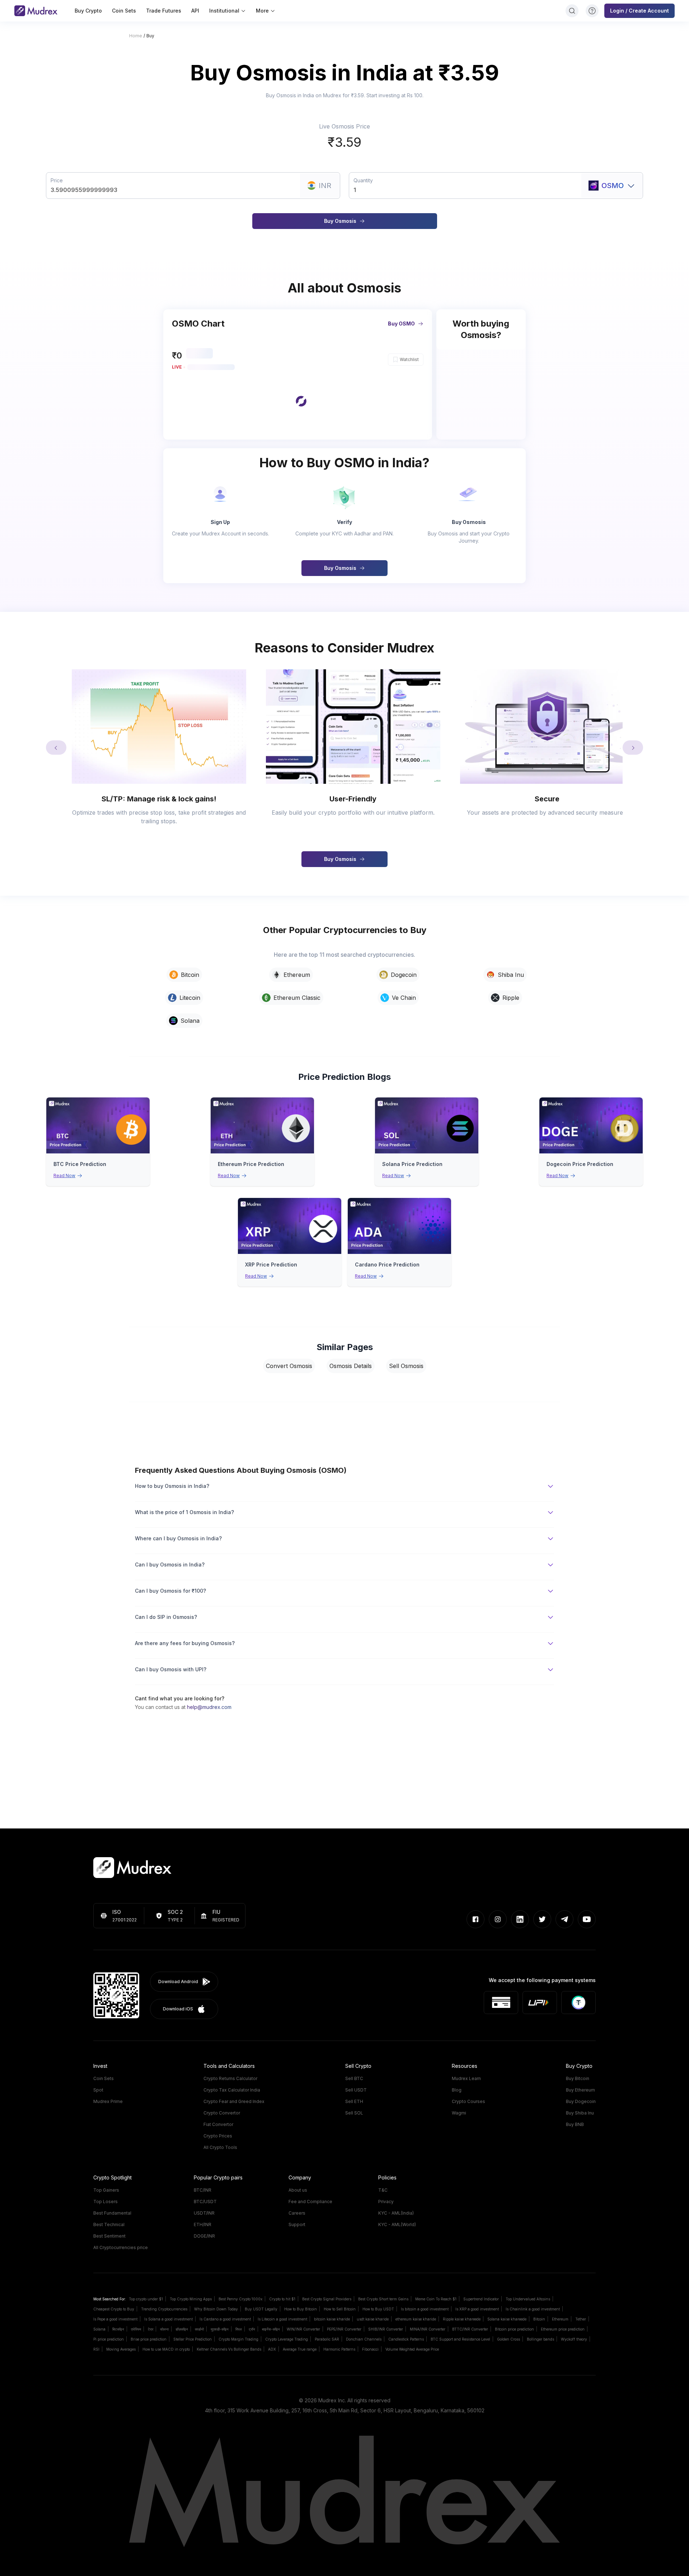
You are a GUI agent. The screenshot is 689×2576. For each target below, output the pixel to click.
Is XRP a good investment (477, 2309)
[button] (297, 405)
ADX (272, 2349)
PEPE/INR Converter (344, 2329)
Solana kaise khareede (507, 2319)
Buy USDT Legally (261, 2309)
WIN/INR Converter (303, 2329)
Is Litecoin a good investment (282, 2319)
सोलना (164, 2329)
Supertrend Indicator (481, 2299)
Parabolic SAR (327, 2339)
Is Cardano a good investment (225, 2319)
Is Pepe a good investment (115, 2319)
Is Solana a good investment (168, 2319)
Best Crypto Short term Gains (383, 2299)
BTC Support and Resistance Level (460, 2339)
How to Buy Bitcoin (301, 2309)
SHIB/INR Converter (386, 2329)
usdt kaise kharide (373, 2319)
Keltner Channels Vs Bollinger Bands (229, 2349)
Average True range (300, 2349)
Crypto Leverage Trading (287, 2339)
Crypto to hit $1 (282, 2299)
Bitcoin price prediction (514, 2329)
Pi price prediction (109, 2339)
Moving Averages (121, 2349)
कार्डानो (199, 2329)
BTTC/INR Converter (470, 2329)
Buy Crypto (88, 11)
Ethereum (560, 2319)
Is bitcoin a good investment (425, 2309)
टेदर (151, 2329)
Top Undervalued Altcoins (528, 2299)
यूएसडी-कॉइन (220, 2329)
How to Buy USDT (378, 2309)
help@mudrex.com (209, 1707)
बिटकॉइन (118, 2329)
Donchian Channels (364, 2339)
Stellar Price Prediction (193, 2339)
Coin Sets (124, 11)
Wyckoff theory (574, 2339)
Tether (581, 2319)
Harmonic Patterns (339, 2349)
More (262, 11)
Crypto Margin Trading (238, 2339)
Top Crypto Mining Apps (191, 2299)
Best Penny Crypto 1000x (240, 2299)
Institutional (224, 11)
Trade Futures (164, 11)
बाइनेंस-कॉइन (271, 2329)
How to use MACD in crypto (166, 2349)
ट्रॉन (252, 2329)
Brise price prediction (149, 2339)
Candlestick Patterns (406, 2339)
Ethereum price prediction (563, 2329)
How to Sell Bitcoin (340, 2309)
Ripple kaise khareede (462, 2319)
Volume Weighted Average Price (412, 2349)
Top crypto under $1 (146, 2299)
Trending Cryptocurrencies (164, 2309)
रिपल (239, 2329)
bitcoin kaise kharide (332, 2319)
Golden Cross (508, 2339)
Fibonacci (370, 2349)
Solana (99, 2329)
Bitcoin (539, 2319)
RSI (96, 2349)
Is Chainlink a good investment (533, 2309)
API (195, 11)
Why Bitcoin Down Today (216, 2309)
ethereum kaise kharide (416, 2319)
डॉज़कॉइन (182, 2329)
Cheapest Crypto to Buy (114, 2309)
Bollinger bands (540, 2339)
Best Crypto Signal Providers (327, 2299)
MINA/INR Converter (428, 2329)
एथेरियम (136, 2329)
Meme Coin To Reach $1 (436, 2299)
